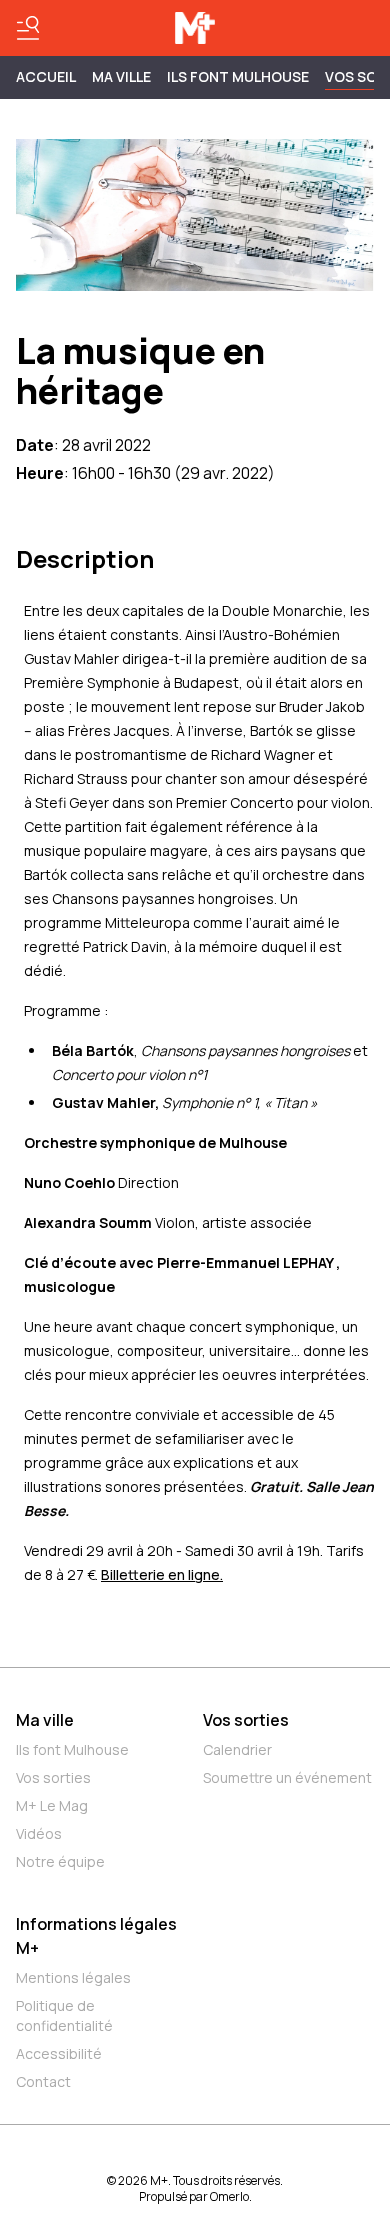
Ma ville (45, 1720)
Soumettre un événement (287, 1777)
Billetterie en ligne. (162, 1574)
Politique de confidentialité (64, 2015)
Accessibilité (59, 2053)
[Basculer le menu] (28, 28)
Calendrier (237, 1749)
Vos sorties (53, 1777)
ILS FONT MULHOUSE (238, 76)
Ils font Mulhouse (72, 1749)
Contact (43, 2081)
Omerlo (229, 2196)
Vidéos (39, 1833)
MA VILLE (121, 76)
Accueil (46, 76)
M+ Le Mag (52, 1805)
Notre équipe (60, 1861)
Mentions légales (73, 1977)
